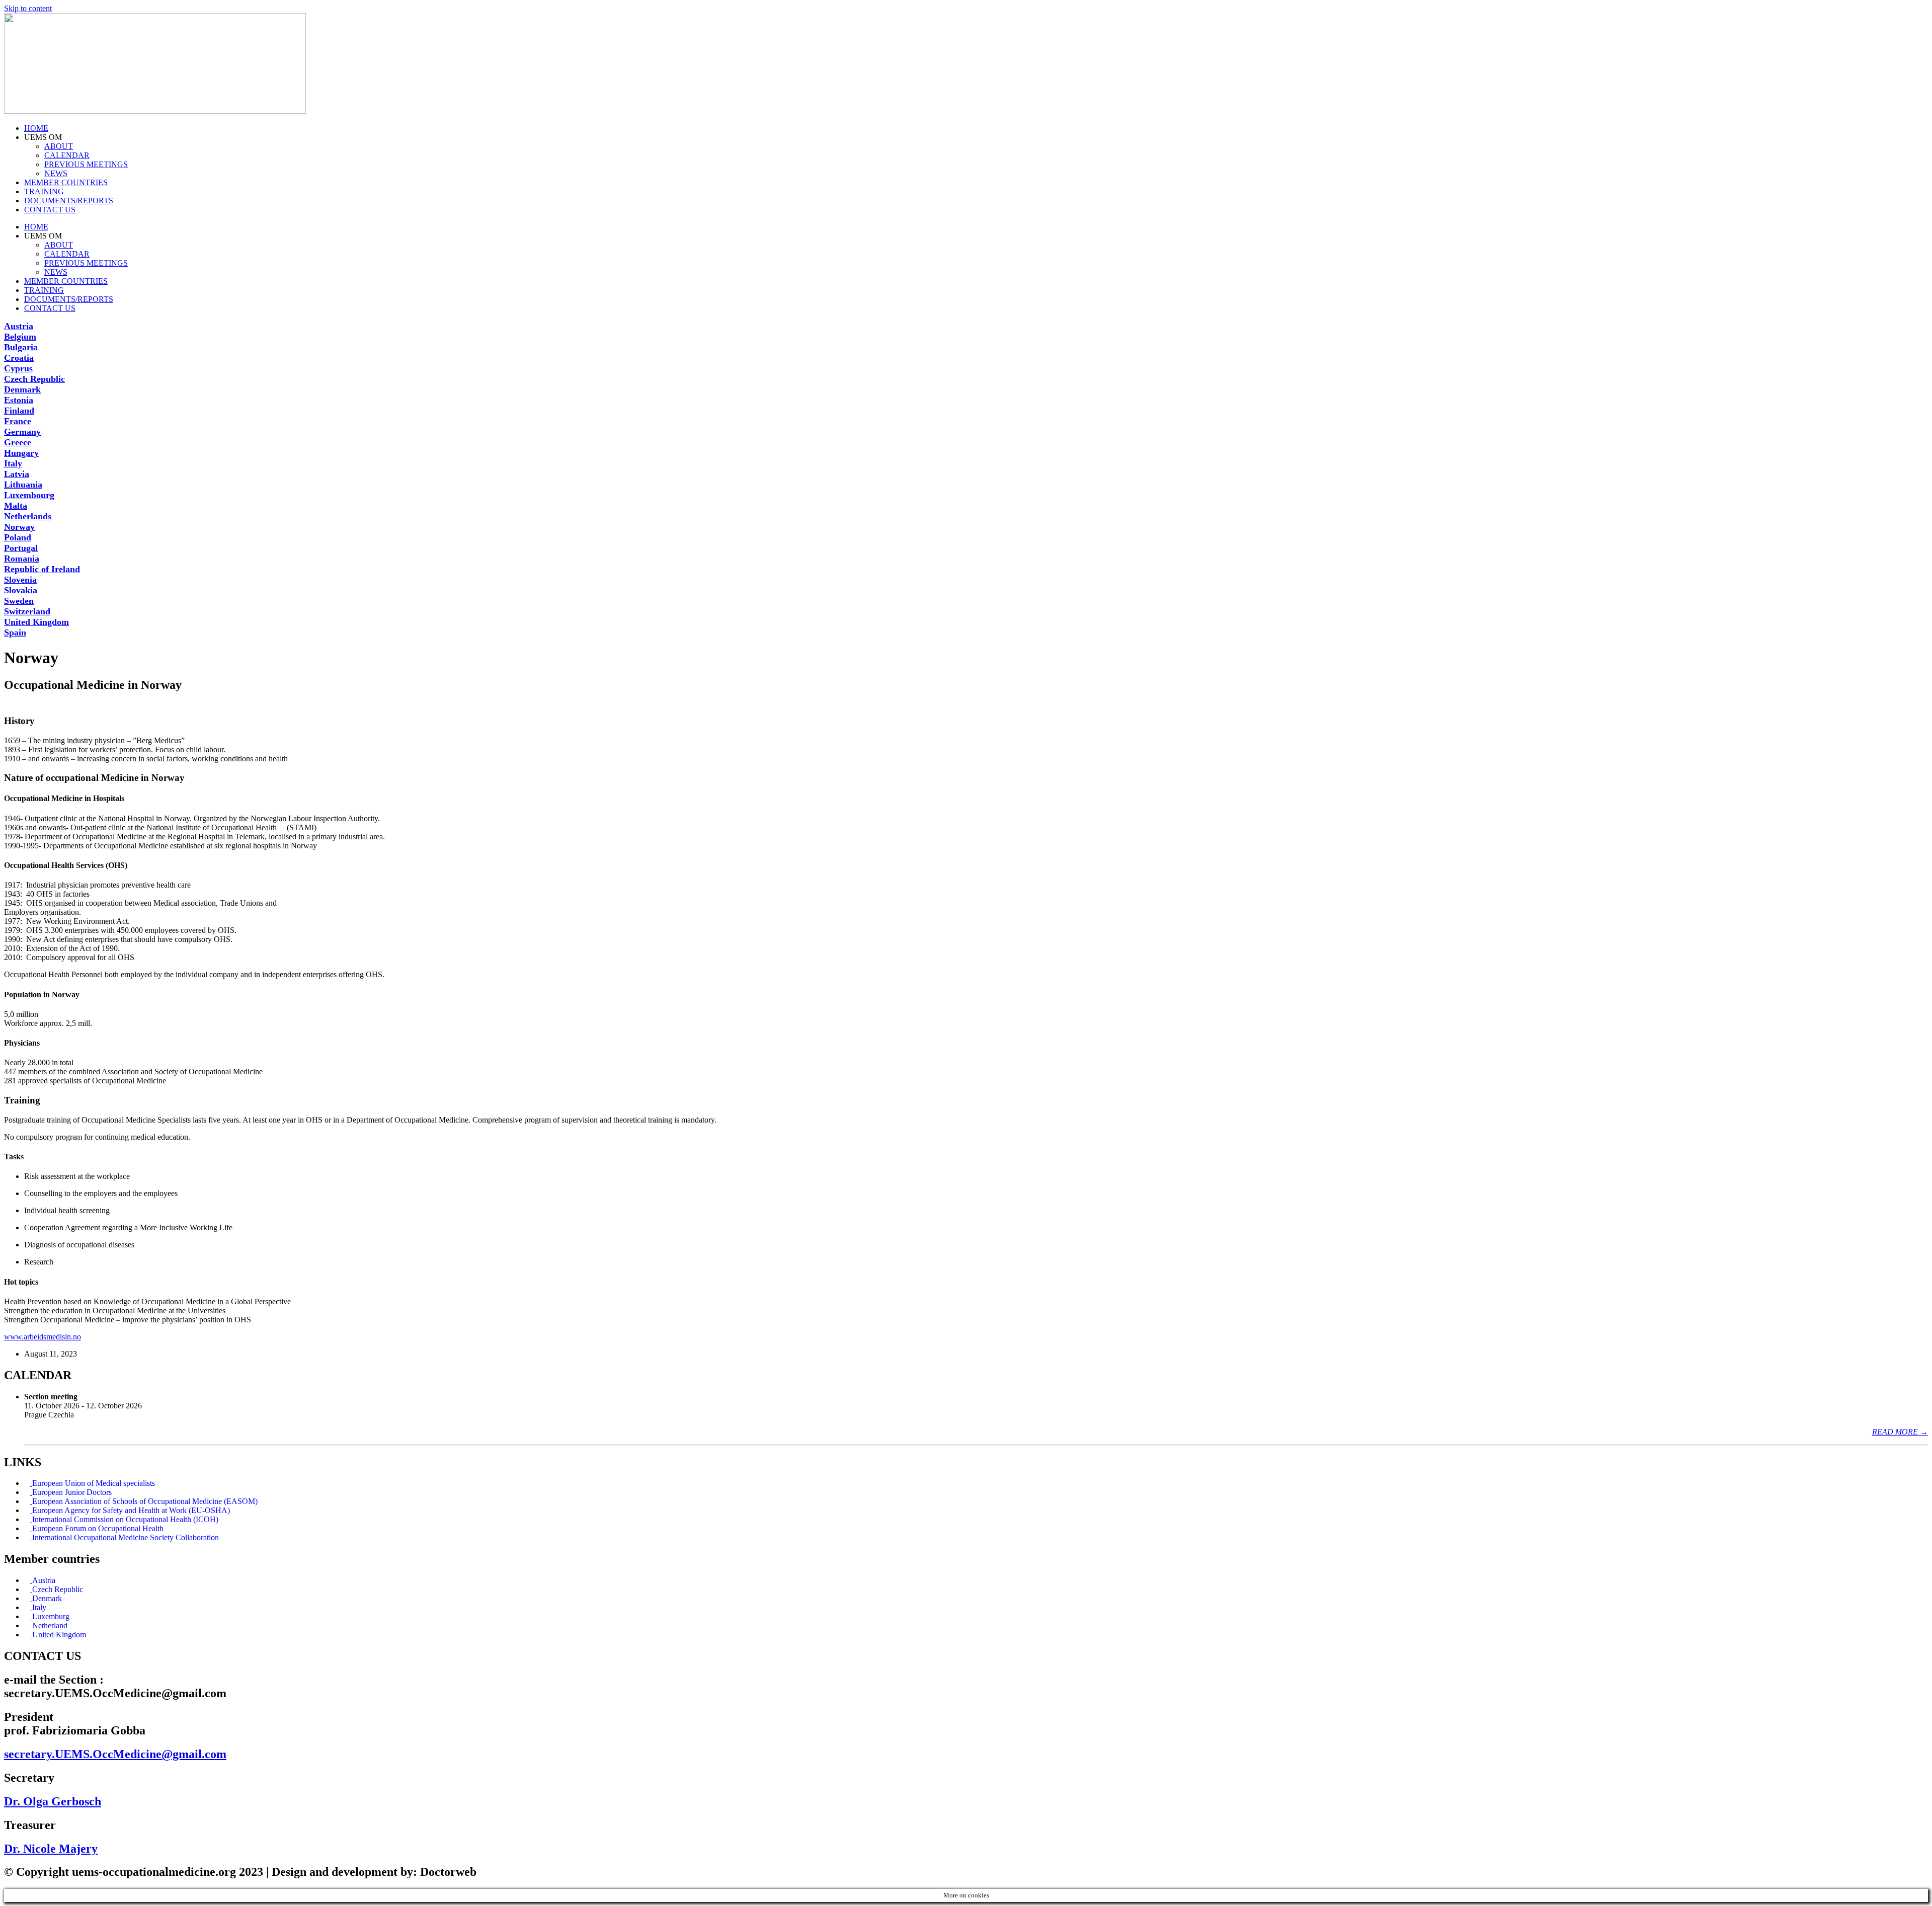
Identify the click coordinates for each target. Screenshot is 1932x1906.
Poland (18, 537)
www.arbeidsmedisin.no (43, 1337)
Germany (22, 432)
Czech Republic (34, 379)
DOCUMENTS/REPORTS (69, 201)
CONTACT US (50, 210)
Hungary (21, 453)
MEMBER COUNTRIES (66, 182)
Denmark (22, 389)
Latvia (17, 474)
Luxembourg (29, 495)
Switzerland (27, 611)
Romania (22, 559)
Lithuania (23, 485)
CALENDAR (67, 155)
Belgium (20, 337)
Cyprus (18, 368)
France (18, 421)
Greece (18, 442)
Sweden (19, 601)
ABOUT (59, 146)
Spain (15, 632)
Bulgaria (21, 347)
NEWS (56, 173)
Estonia (19, 400)
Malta (16, 506)
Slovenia (20, 580)
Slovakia (21, 590)
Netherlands (28, 516)
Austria (19, 326)
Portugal (21, 548)
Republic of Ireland (42, 569)
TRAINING (44, 191)
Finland (19, 411)
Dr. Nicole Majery (51, 1849)
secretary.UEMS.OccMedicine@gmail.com (115, 1754)
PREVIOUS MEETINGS (86, 164)
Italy (13, 463)
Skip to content (28, 8)
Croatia (19, 358)
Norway (19, 527)
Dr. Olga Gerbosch (53, 1801)
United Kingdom (36, 622)
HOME (36, 128)
